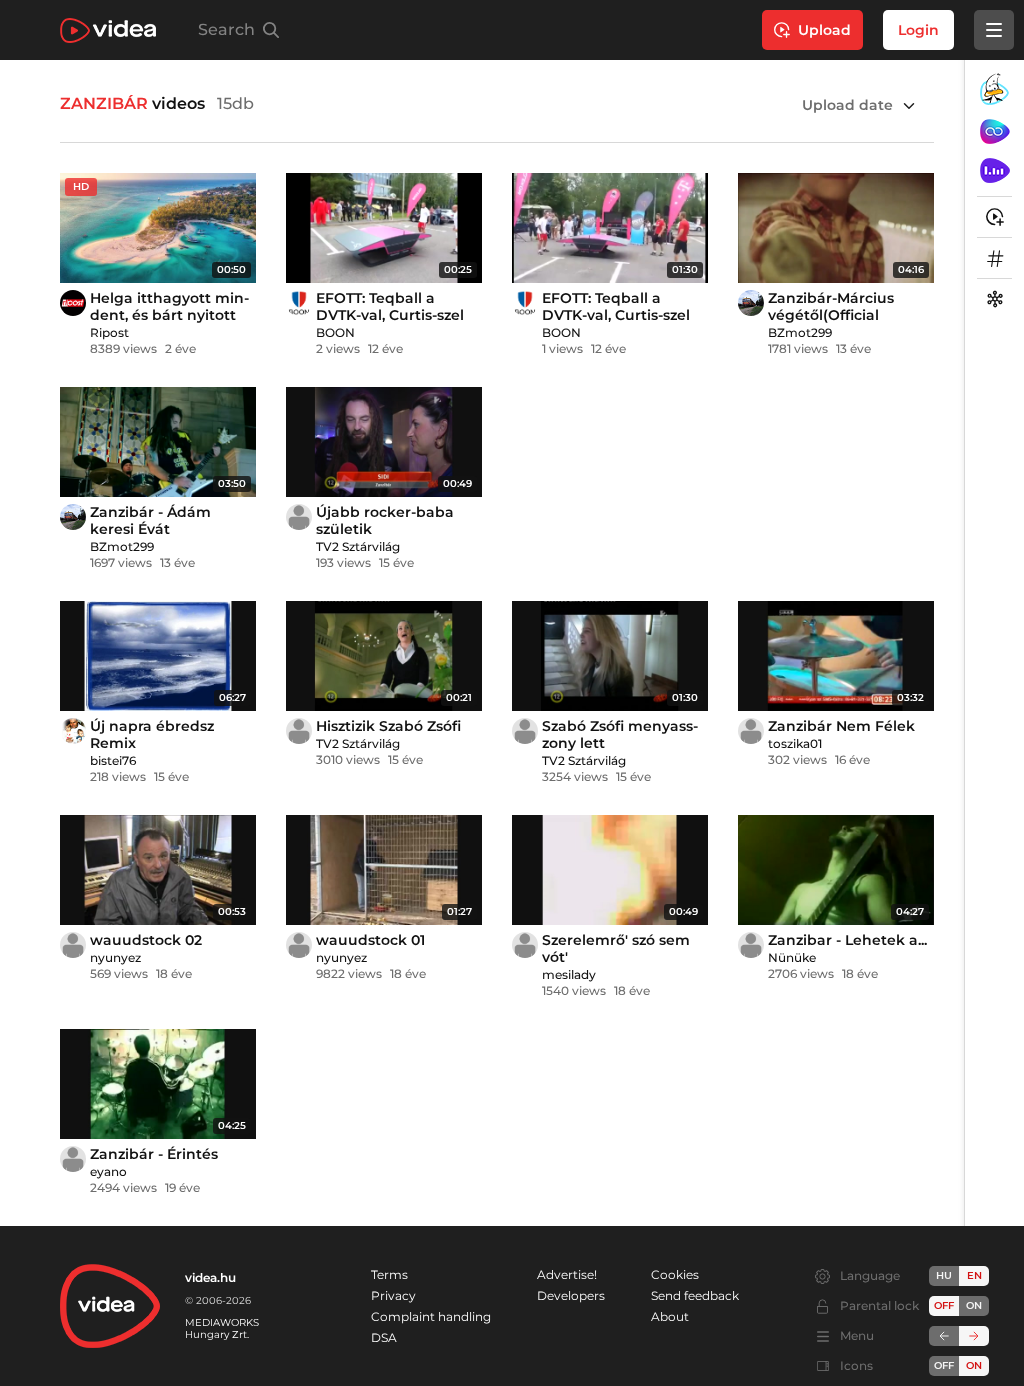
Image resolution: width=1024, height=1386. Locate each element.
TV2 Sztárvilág (358, 546)
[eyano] (73, 1159)
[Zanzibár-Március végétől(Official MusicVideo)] (836, 228)
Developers (571, 1295)
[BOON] (299, 303)
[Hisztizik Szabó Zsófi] (384, 656)
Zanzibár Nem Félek (841, 726)
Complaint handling (431, 1316)
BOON (335, 332)
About (670, 1316)
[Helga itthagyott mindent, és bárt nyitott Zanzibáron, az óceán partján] (158, 228)
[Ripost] (73, 303)
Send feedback (695, 1295)
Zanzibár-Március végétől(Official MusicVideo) (831, 315)
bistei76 (113, 760)
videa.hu (210, 1277)
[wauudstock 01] (384, 870)
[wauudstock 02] (158, 870)
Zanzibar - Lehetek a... (847, 940)
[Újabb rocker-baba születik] (384, 442)
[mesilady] (525, 945)
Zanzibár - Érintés (154, 1154)
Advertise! (567, 1274)
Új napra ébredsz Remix (152, 734)
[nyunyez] (73, 945)
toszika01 (795, 743)
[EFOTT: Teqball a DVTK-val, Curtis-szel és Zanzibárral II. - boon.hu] (610, 228)
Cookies (675, 1274)
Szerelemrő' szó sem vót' (616, 948)
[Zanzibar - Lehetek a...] (836, 870)
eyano (108, 1171)
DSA (384, 1337)
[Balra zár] (944, 1336)
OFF (944, 1365)
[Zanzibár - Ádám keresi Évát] (158, 442)
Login (918, 30)
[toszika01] (751, 731)
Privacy (393, 1295)
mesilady (569, 974)
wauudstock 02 (146, 940)
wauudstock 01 (370, 940)
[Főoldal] (108, 30)
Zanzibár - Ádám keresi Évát (150, 520)
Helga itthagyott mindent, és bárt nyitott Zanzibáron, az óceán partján (169, 323)
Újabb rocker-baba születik (385, 520)
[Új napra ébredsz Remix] (158, 656)
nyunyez (115, 957)
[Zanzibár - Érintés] (158, 1084)
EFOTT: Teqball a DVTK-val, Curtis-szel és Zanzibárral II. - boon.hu (616, 323)
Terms (389, 1274)
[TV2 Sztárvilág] (299, 517)
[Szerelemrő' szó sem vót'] (610, 870)
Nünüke (792, 957)
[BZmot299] (751, 303)
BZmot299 (800, 332)
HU (944, 1275)
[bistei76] (73, 731)
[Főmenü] (994, 30)
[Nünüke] (751, 945)
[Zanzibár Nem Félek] (836, 656)
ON (974, 1305)
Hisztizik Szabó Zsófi (388, 726)
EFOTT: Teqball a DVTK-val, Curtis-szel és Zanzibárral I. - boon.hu (390, 323)
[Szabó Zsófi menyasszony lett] (610, 656)
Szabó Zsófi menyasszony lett (620, 734)
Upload (824, 30)
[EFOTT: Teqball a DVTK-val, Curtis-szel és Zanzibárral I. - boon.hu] (384, 228)
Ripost (109, 332)
